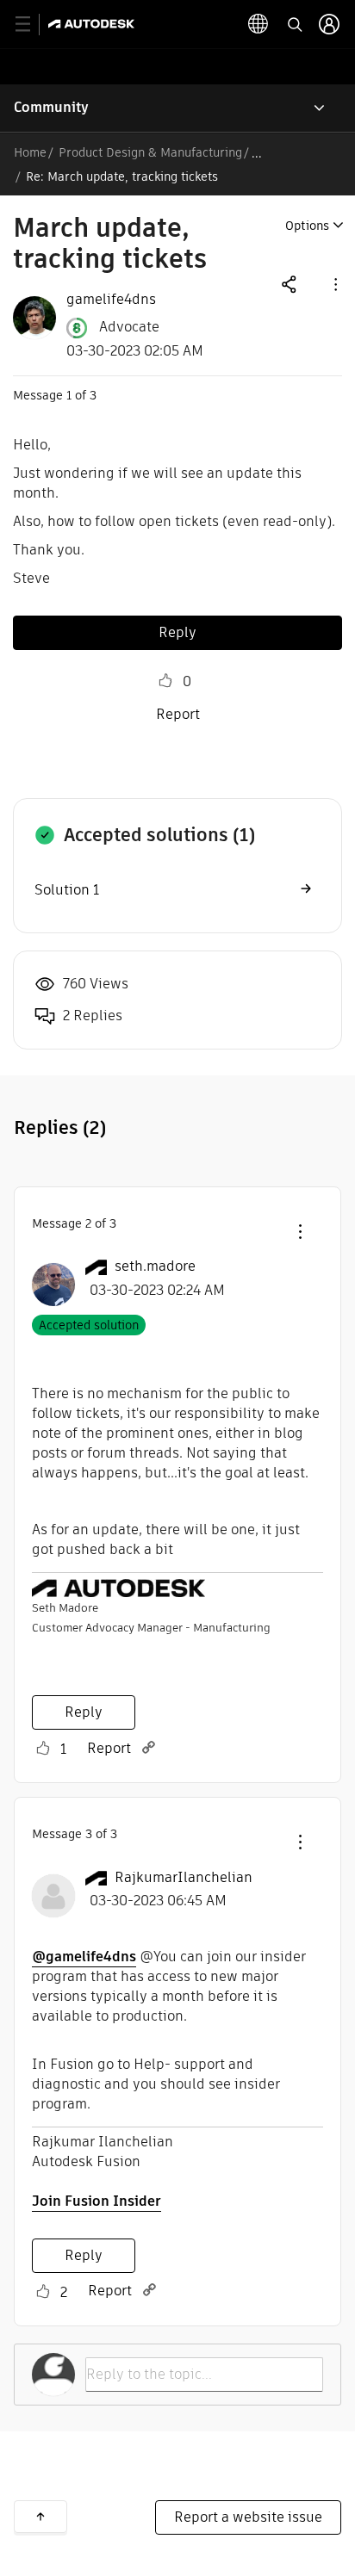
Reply (177, 632)
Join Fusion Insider (97, 2201)
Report (178, 714)
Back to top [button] (40, 2517)
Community (51, 107)
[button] (334, 284)
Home (30, 152)
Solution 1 (67, 890)
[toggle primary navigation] (32, 25)
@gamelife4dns (84, 1957)
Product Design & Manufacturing (150, 152)
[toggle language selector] (258, 24)
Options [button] (307, 226)
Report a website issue (248, 2517)
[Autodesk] (93, 24)
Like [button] (165, 681)
